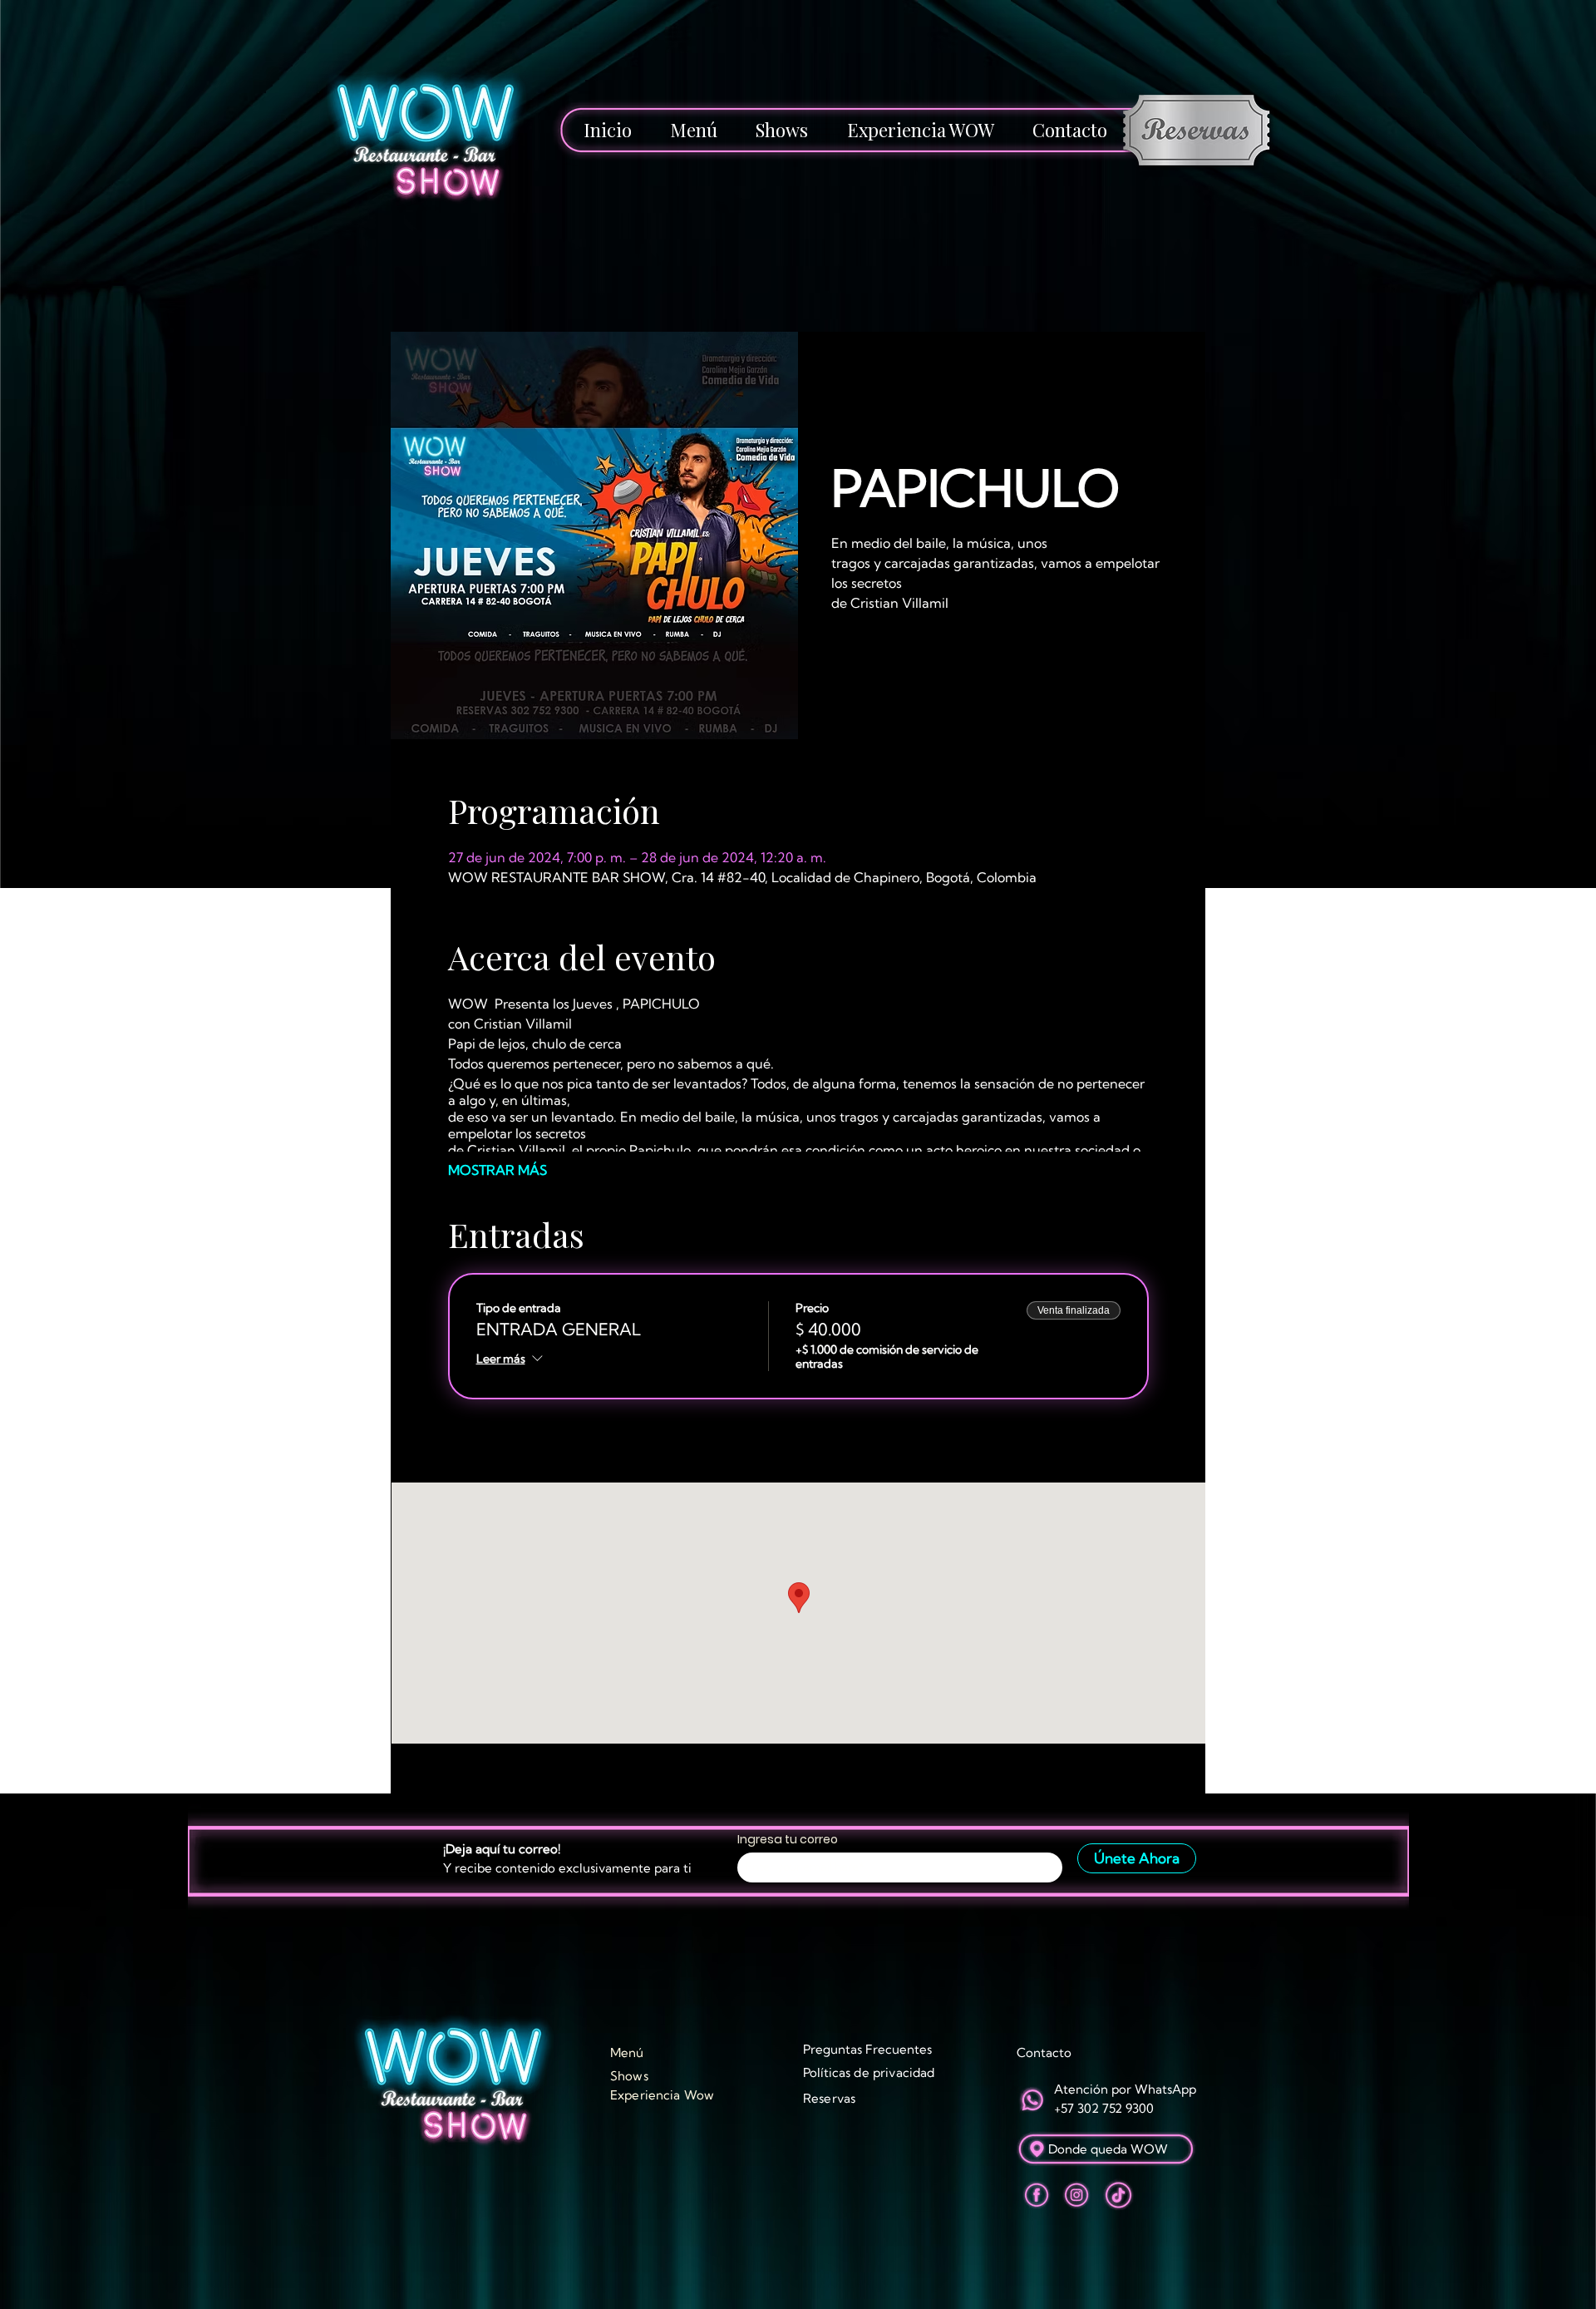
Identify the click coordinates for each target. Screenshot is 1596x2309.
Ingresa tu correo (788, 1839)
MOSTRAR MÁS (498, 1170)
